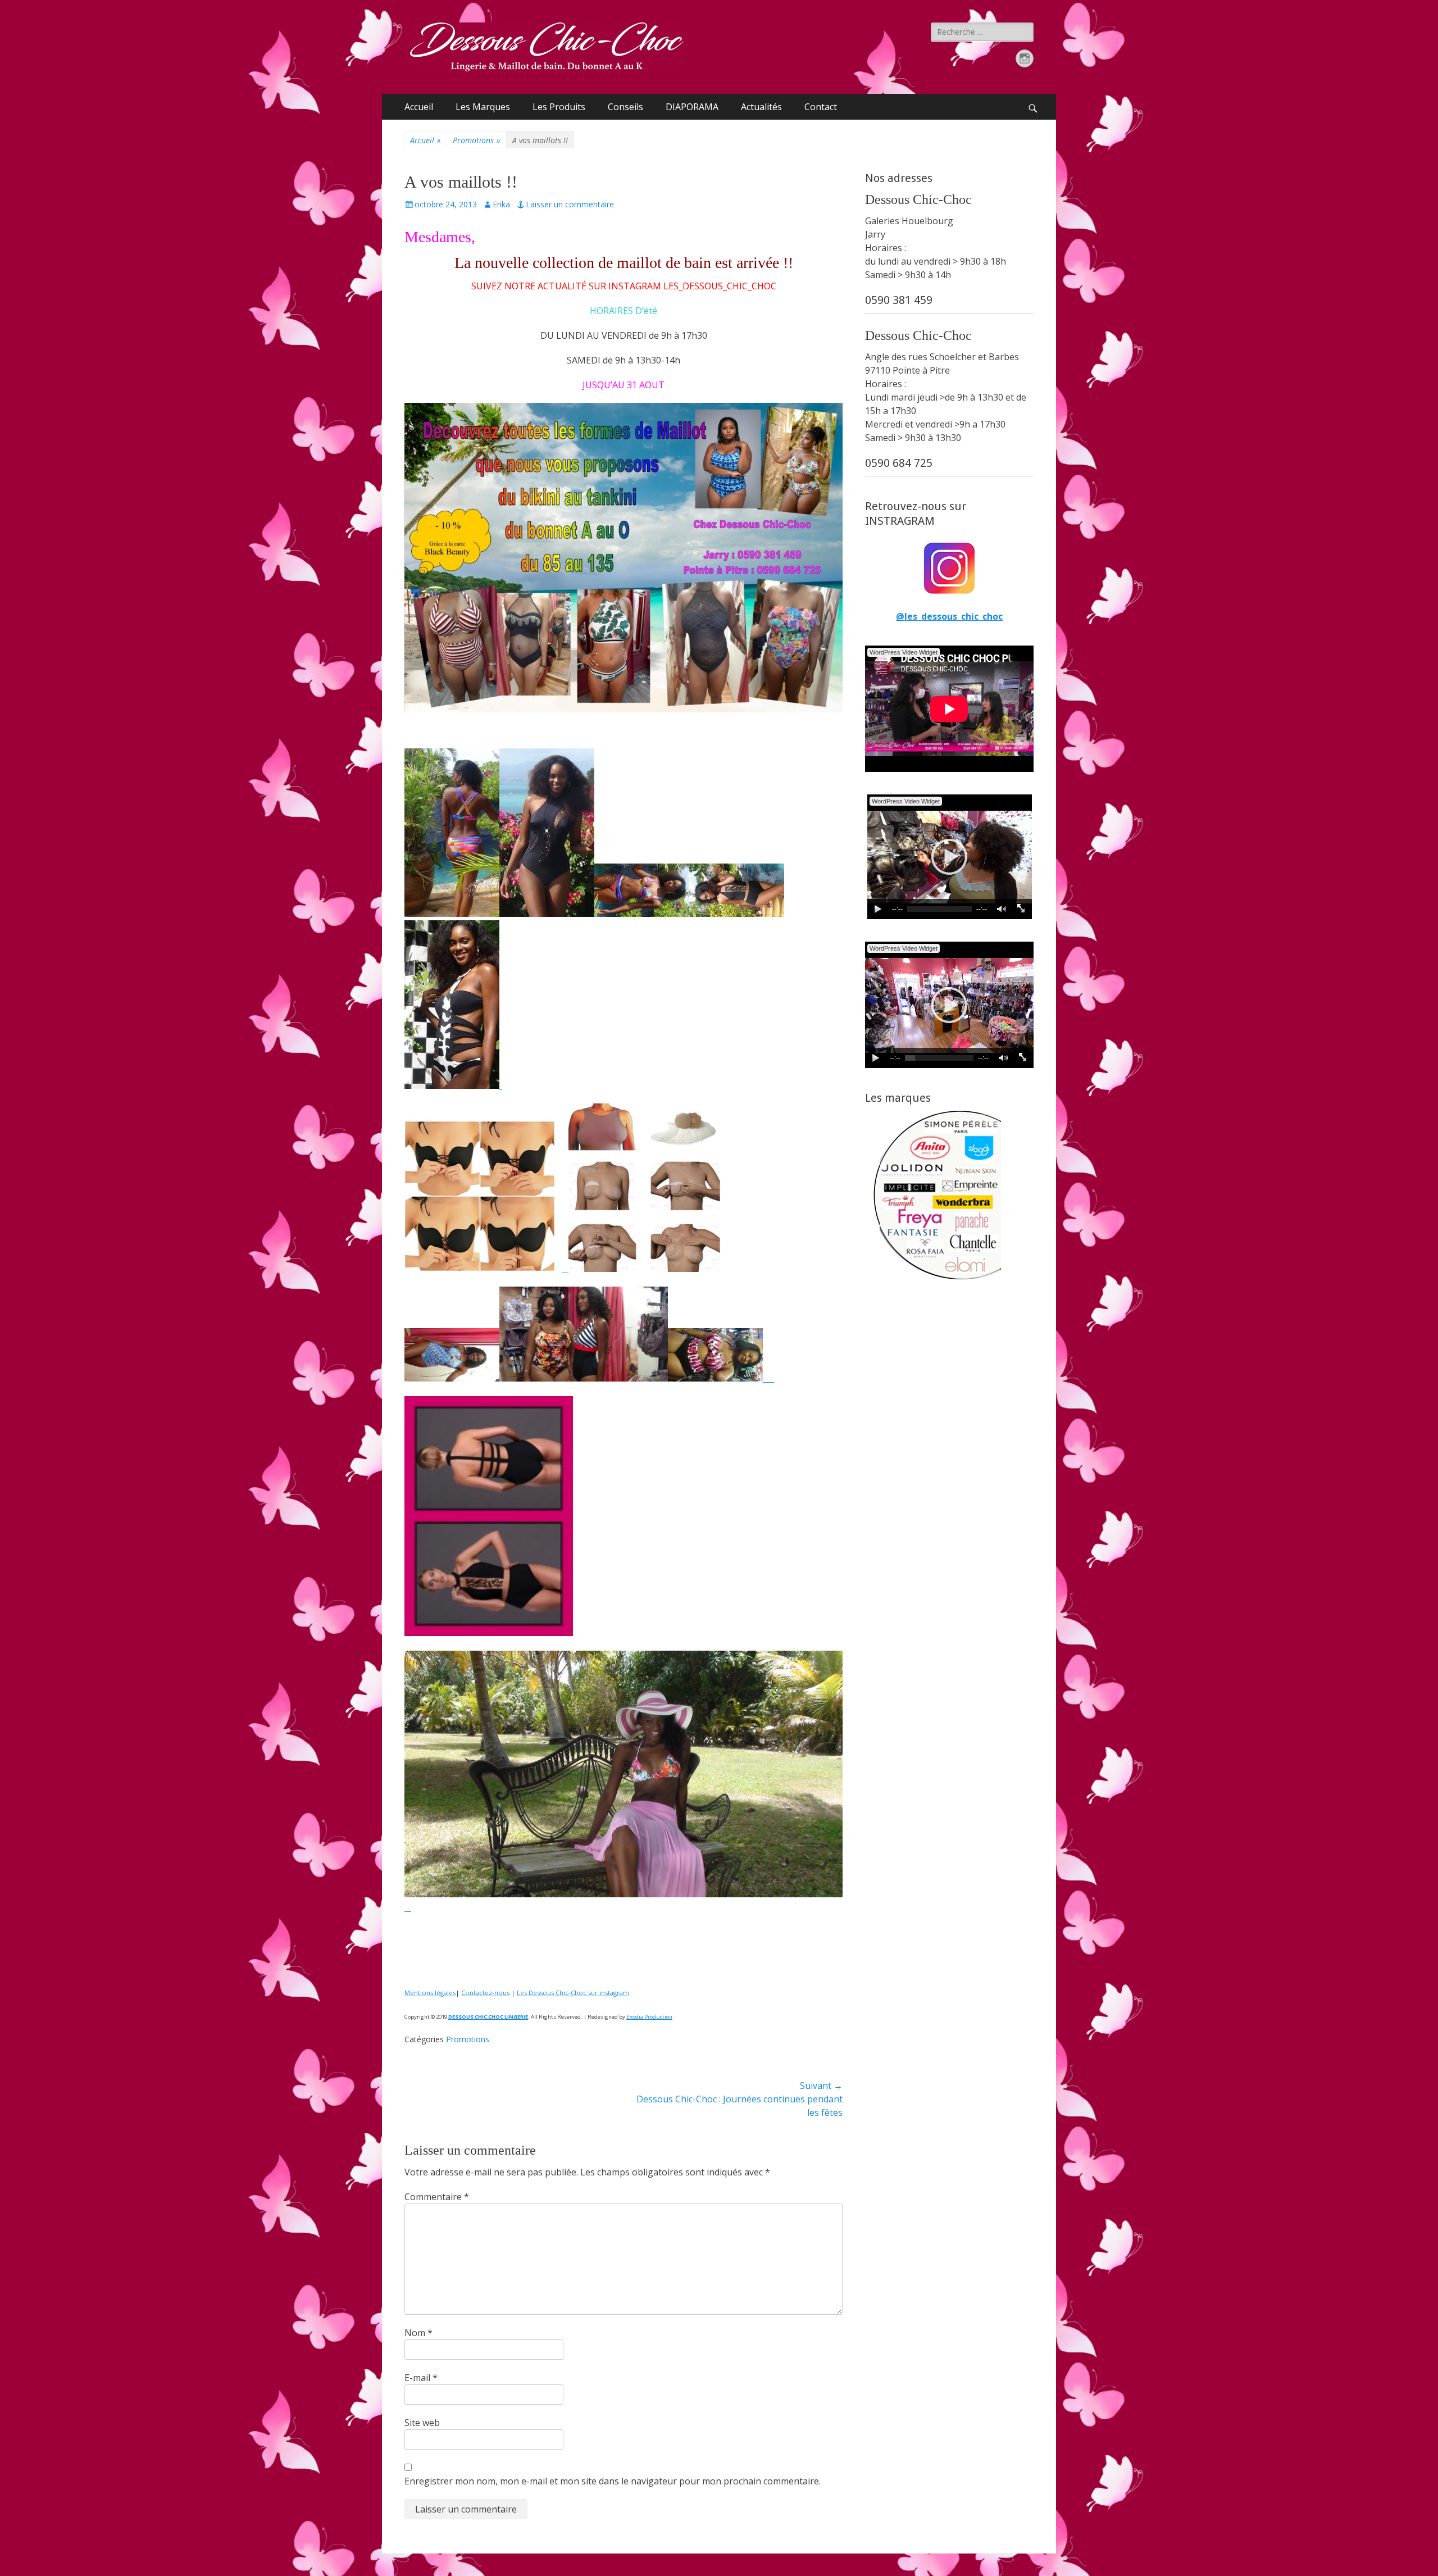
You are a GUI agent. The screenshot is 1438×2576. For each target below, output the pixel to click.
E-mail (421, 2378)
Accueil (419, 107)
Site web (422, 2423)
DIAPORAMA (692, 107)
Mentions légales (430, 1993)
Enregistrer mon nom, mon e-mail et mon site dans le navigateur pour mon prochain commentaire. (613, 2481)
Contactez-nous (485, 1993)
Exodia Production (649, 2017)
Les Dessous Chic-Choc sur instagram (573, 1993)
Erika (501, 204)
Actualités (761, 107)
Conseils (625, 107)
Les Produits (559, 107)
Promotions (477, 140)
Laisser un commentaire (570, 204)
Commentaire (437, 2197)
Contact (821, 107)
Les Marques (483, 107)
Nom (418, 2333)
